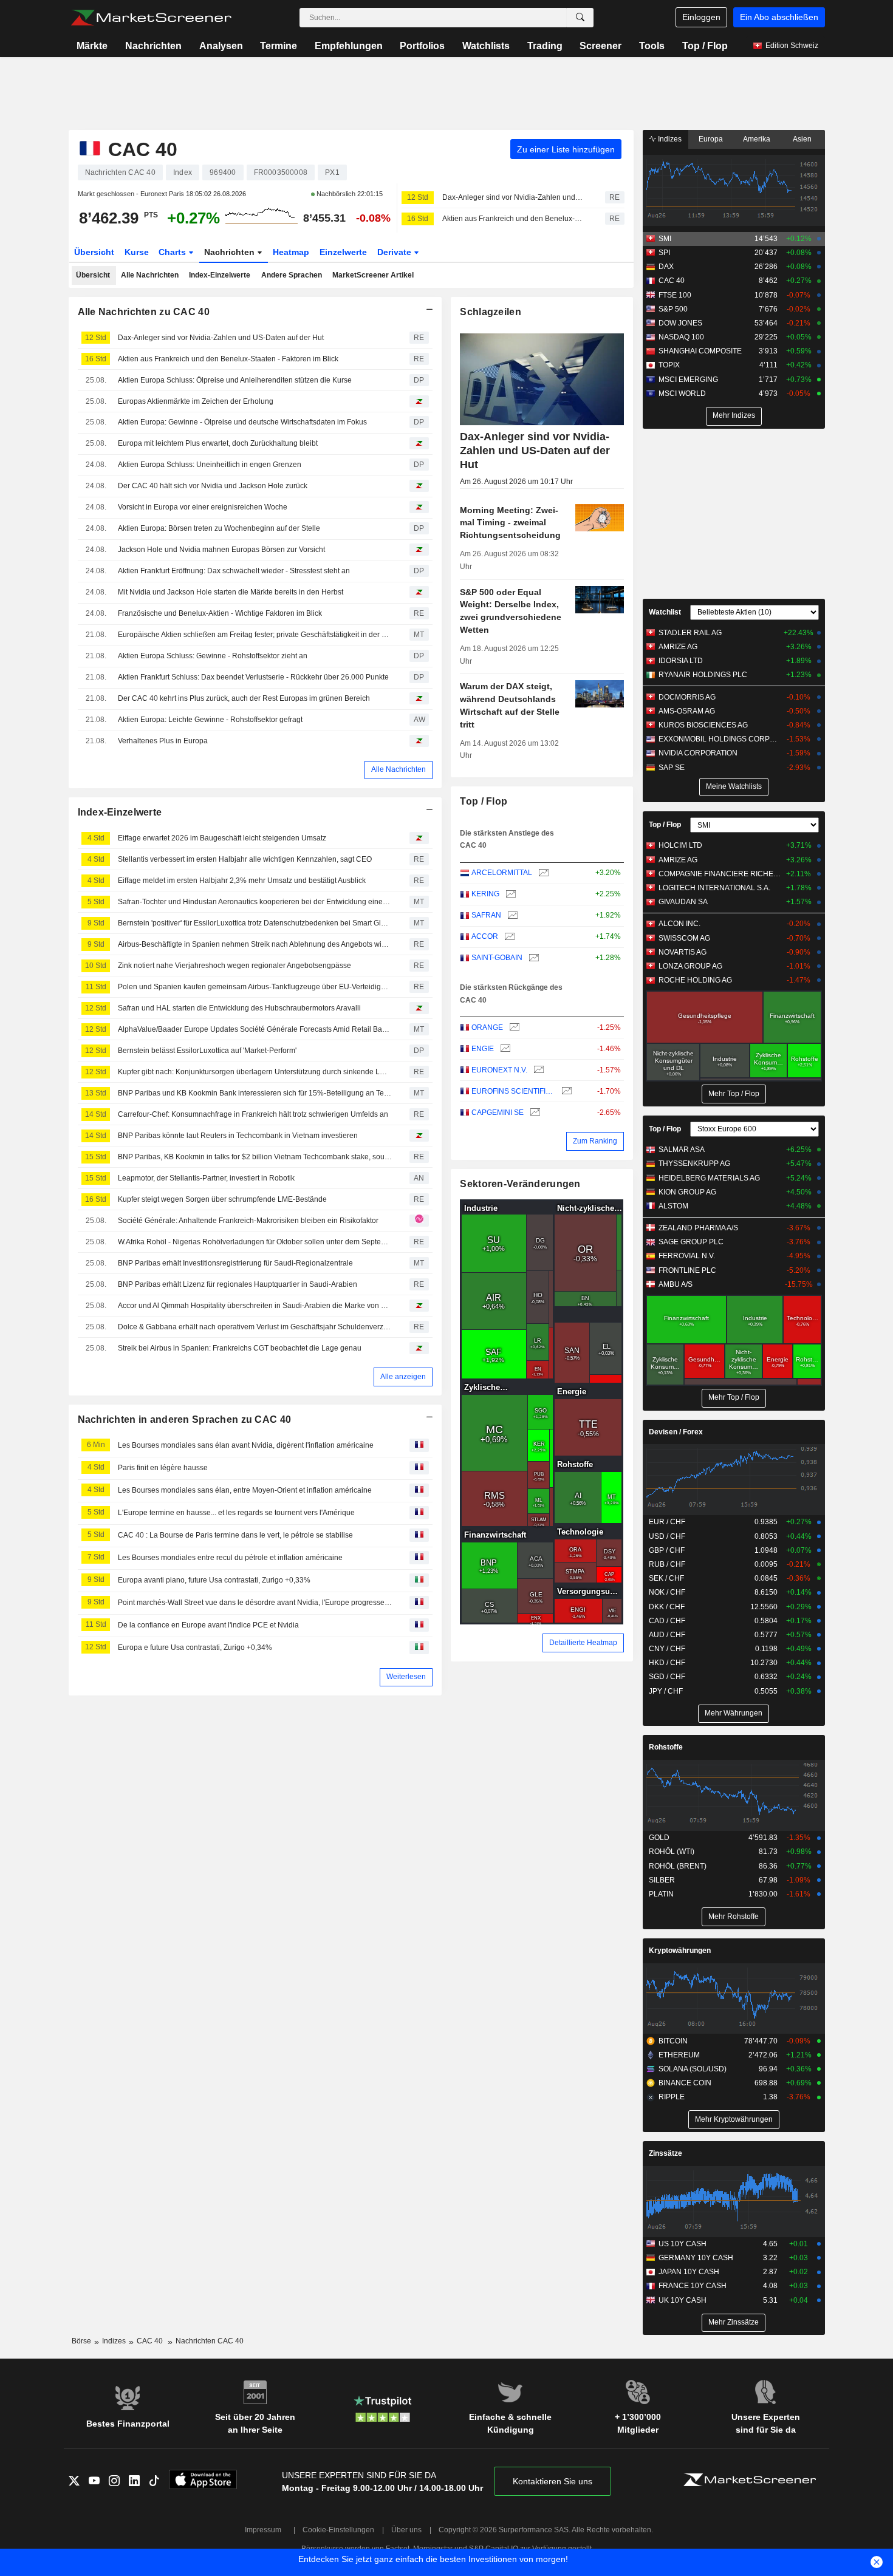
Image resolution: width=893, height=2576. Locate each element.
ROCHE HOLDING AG (695, 980)
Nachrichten (153, 46)
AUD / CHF (667, 1635)
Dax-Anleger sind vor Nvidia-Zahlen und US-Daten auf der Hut (513, 197)
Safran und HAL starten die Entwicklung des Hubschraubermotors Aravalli (239, 1008)
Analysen (221, 46)
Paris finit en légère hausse (163, 1468)
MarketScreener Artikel (373, 275)
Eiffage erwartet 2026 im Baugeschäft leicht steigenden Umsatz (222, 838)
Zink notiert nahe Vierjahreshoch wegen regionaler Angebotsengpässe (234, 966)
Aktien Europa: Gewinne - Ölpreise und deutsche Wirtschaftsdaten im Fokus (242, 422)
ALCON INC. (679, 924)
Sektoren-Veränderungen (520, 1184)
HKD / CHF (667, 1663)
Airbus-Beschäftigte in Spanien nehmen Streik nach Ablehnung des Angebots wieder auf (255, 944)
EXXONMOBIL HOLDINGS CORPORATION (720, 739)
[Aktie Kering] (509, 894)
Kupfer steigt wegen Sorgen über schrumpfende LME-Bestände (222, 1199)
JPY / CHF (666, 1691)
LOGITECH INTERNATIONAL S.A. (714, 888)
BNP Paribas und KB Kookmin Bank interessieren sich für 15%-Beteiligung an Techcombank (255, 1093)
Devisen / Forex (676, 1432)
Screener (600, 46)
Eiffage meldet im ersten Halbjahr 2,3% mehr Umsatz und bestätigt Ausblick (242, 881)
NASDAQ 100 (681, 337)
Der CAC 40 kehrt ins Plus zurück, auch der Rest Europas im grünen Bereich (244, 698)
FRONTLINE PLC (687, 1270)
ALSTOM (673, 1206)
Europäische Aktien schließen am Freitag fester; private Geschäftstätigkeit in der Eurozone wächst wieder (255, 635)
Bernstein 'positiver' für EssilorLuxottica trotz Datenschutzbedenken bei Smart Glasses (255, 923)
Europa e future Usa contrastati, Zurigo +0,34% (195, 1647)
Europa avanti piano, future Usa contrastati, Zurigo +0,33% (214, 1580)
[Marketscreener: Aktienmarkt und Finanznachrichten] (151, 18)
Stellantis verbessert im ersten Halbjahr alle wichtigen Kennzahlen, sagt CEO (245, 859)
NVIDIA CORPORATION (698, 753)
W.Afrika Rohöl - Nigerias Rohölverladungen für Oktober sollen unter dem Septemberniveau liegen (255, 1242)
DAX (666, 267)
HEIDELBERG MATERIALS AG (709, 1178)
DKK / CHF (667, 1607)
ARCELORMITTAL (502, 873)
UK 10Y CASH (683, 2300)
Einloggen (701, 17)
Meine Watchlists (734, 786)
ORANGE (487, 1027)
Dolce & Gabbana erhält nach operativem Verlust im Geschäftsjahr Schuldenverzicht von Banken (255, 1327)
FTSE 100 (675, 295)
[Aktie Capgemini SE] (534, 1113)
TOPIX (669, 365)
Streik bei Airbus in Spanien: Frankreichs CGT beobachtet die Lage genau (240, 1348)
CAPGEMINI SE (498, 1113)
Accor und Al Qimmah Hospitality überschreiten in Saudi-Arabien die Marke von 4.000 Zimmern (255, 1306)
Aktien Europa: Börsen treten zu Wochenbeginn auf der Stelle (219, 528)
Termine (279, 46)
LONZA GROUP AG (690, 966)
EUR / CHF (667, 1522)
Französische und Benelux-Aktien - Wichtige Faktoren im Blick (220, 613)
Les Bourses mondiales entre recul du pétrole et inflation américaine (230, 1558)
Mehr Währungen (734, 1713)
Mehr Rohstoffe (734, 1917)
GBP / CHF (667, 1550)
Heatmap (291, 252)
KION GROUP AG (687, 1192)
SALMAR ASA (682, 1150)
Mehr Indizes (734, 415)
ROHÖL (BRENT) (678, 1866)
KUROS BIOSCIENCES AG (703, 725)
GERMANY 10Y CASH (696, 2258)
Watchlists (486, 46)
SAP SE (672, 768)
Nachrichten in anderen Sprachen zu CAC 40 (185, 1419)
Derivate (395, 252)
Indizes (669, 139)
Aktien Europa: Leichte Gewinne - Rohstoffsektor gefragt (210, 720)
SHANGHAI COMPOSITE (700, 351)
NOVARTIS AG (683, 952)
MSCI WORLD (682, 394)
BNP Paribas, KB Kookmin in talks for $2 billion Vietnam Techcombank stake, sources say (255, 1157)
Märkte (92, 46)
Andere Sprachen (292, 275)
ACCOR (485, 936)
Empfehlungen (349, 46)
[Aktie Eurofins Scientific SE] (565, 1092)
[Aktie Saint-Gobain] (532, 958)
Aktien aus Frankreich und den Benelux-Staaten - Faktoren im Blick (513, 219)
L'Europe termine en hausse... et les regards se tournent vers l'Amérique (236, 1513)
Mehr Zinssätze (734, 2322)
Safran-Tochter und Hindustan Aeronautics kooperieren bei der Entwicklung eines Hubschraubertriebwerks (255, 902)
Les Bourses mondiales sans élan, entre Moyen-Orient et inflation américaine (245, 1490)
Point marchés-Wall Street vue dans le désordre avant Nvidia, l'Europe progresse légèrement (255, 1603)
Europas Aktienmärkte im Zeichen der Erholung (196, 401)
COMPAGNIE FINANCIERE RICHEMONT (720, 874)
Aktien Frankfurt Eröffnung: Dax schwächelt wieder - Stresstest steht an (234, 571)
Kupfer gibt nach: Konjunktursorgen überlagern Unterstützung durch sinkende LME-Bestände (255, 1072)
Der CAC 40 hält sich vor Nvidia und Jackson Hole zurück (213, 486)
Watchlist (665, 612)
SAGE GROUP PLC (691, 1242)
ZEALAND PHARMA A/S (698, 1228)
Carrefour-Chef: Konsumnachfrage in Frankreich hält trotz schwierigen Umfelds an (253, 1114)
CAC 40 (672, 281)
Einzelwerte (343, 252)
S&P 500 (673, 309)
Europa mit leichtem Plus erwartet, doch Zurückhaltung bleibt (218, 443)
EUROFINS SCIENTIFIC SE (513, 1091)
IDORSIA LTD (681, 661)
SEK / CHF (666, 1578)
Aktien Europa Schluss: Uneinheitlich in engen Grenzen (210, 465)
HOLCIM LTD (680, 845)
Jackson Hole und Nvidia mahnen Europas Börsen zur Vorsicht (221, 550)
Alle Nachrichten (150, 275)
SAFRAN (486, 915)
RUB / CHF (667, 1564)
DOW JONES (680, 323)
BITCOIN (673, 2041)
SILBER (662, 1880)
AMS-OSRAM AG (687, 711)
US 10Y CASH (683, 2244)
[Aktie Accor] (508, 937)
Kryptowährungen (680, 1951)
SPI (664, 253)
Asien (802, 139)
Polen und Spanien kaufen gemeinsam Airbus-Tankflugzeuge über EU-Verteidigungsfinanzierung (255, 987)
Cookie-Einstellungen (338, 2530)
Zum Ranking (595, 1141)
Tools (652, 46)
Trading (545, 46)
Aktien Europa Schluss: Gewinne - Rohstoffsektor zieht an (213, 656)
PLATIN (661, 1894)
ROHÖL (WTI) (672, 1852)
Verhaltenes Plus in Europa (163, 741)
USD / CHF (667, 1536)
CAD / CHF (667, 1621)
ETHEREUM (679, 2055)
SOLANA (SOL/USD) (693, 2069)
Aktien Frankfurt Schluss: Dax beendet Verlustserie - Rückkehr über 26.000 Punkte (253, 677)
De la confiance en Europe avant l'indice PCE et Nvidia (208, 1625)
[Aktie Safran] (511, 915)
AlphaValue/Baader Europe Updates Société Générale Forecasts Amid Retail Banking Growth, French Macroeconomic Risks (255, 1029)
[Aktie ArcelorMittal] (542, 873)
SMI (665, 239)
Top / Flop (705, 46)
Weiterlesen (406, 1677)
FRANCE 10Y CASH (693, 2286)
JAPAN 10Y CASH (689, 2272)
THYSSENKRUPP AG (694, 1164)
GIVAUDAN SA (683, 902)
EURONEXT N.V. (499, 1070)
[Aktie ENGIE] (504, 1049)
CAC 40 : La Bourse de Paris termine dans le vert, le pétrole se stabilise (235, 1535)
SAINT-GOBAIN (497, 958)
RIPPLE (672, 2097)
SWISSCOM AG (684, 938)
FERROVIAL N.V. (687, 1256)
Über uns (406, 2530)
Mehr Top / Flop (734, 1094)
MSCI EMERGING (688, 380)
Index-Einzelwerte (220, 275)
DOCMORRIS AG (687, 697)
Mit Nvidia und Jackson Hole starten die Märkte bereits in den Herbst (231, 592)
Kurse (137, 252)
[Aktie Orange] (513, 1028)
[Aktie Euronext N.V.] (537, 1070)
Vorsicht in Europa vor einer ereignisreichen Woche (203, 507)
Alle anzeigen (403, 1377)
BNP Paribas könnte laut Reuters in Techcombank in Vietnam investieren (238, 1136)
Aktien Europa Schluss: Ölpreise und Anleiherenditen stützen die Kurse (235, 380)
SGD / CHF (667, 1677)
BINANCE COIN (685, 2083)
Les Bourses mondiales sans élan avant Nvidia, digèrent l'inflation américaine (246, 1445)
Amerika (757, 139)
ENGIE (483, 1049)
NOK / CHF (667, 1592)
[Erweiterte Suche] (580, 18)
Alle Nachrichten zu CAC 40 (144, 312)
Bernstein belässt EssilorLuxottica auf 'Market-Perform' (207, 1051)
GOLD (659, 1838)
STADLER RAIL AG (690, 633)
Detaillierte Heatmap (583, 1643)
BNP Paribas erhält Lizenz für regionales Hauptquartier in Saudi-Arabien (238, 1284)
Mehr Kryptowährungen (734, 2119)
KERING (485, 894)
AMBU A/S (676, 1284)
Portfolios (422, 46)
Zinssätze (665, 2153)
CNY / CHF (667, 1649)
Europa (711, 139)
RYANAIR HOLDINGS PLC (703, 675)
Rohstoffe (666, 1747)
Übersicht (94, 252)
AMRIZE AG (678, 647)
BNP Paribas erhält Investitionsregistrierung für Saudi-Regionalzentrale (235, 1263)
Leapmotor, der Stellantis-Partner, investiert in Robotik (206, 1178)
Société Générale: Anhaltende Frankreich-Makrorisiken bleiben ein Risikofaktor (248, 1221)
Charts (173, 252)
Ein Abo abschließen (779, 17)
